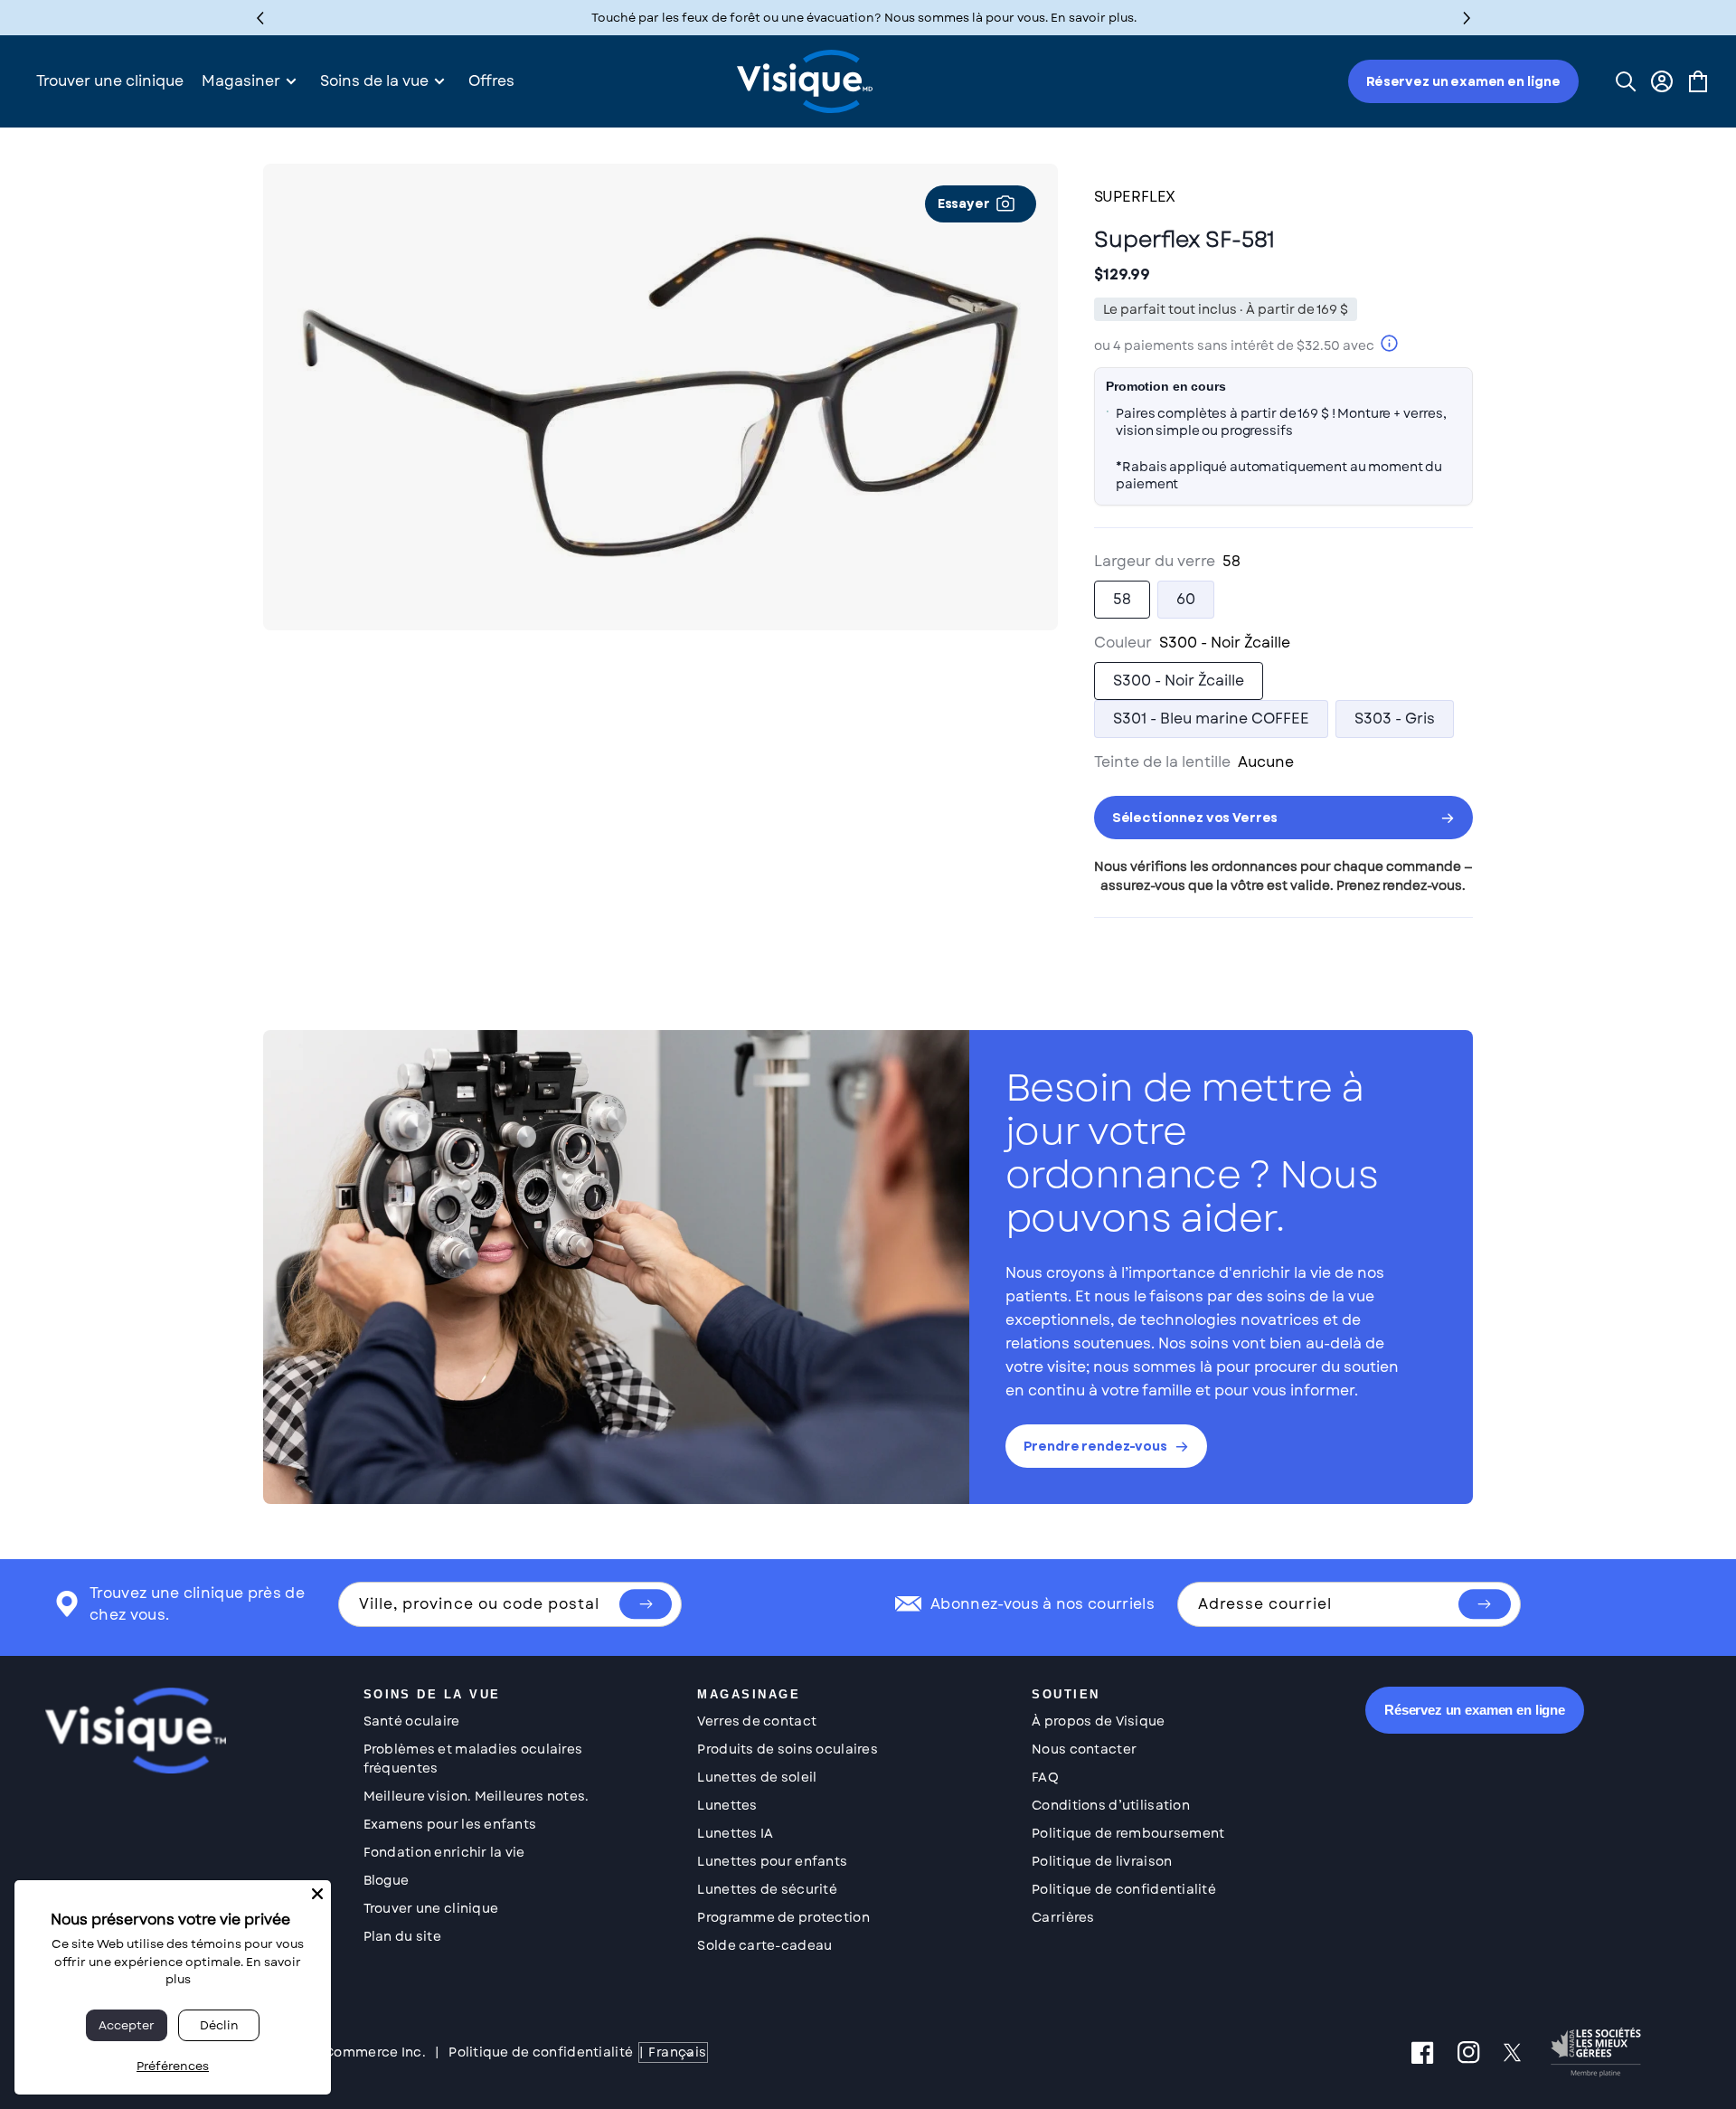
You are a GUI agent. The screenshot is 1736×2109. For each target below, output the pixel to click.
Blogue (387, 1880)
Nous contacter (1084, 1749)
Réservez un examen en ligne (1463, 81)
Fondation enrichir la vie (444, 1852)
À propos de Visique (1098, 1721)
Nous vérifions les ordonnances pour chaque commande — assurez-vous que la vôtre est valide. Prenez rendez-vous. (1283, 876)
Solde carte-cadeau (764, 1945)
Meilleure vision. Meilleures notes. (476, 1796)
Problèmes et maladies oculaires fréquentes (473, 1759)
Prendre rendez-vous (1095, 1446)
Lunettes (727, 1805)
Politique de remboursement (1128, 1833)
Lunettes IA (735, 1833)
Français (677, 2052)
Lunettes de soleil (757, 1777)
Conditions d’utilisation (1111, 1805)
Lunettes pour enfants (772, 1861)
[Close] (317, 1894)
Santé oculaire (412, 1721)
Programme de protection (783, 1917)
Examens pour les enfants (450, 1824)
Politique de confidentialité (1124, 1889)
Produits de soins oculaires (788, 1749)
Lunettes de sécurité (767, 1889)
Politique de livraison (1102, 1861)
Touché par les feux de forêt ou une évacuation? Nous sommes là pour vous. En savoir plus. (864, 18)
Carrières (1063, 1917)
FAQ (1045, 1777)
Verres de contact (757, 1721)
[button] (1467, 18)
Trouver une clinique (431, 1908)
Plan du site (402, 1936)
